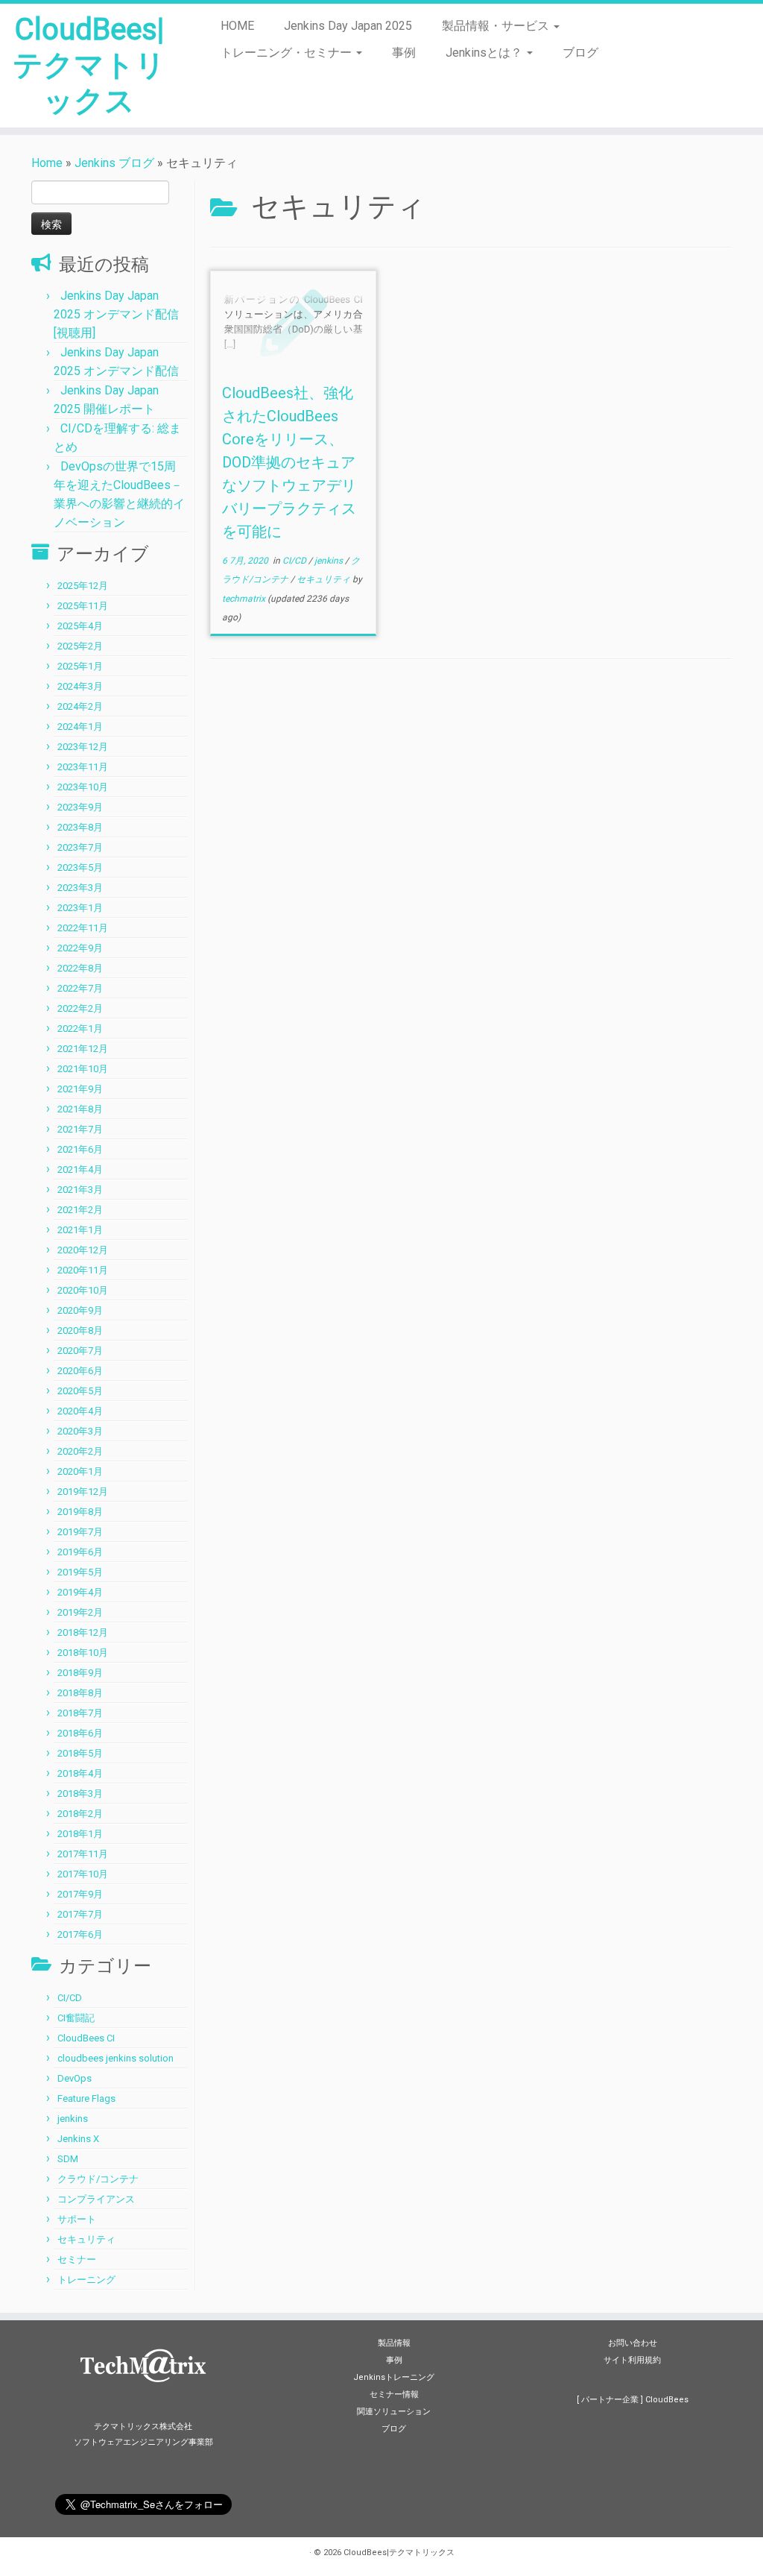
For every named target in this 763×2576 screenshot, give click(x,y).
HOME (237, 26)
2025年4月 (80, 626)
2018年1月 (80, 1834)
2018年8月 (80, 1693)
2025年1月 (80, 666)
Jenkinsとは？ (485, 53)
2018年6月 (80, 1733)
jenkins (73, 2119)
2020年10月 (83, 1290)
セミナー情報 (394, 2394)
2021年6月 (80, 1149)
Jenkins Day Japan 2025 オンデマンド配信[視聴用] (116, 314)
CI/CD (70, 1998)
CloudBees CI (86, 2038)
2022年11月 (83, 928)
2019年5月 (80, 1572)
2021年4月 (80, 1169)
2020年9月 (80, 1310)
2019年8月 (80, 1512)
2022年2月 (80, 1008)
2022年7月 (80, 988)
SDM (68, 2159)
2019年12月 (83, 1492)
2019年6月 (80, 1552)
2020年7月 (80, 1351)
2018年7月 (80, 1713)
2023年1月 (80, 908)
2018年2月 (80, 1814)
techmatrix (244, 599)
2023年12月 (83, 747)
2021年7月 (80, 1129)
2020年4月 (80, 1411)
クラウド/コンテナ (98, 2179)
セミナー (77, 2259)
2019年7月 (80, 1532)
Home (47, 163)
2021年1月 (80, 1230)
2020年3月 (80, 1431)
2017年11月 (83, 1854)
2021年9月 (80, 1089)
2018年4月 (80, 1773)
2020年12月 (83, 1250)
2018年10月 (83, 1653)
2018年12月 (83, 1632)
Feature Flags (86, 2098)
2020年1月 (80, 1471)
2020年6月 (80, 1371)
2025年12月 (83, 586)
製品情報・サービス (497, 26)
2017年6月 (80, 1934)
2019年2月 (80, 1612)
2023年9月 (80, 807)
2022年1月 (80, 1029)
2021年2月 (80, 1210)
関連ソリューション (394, 2412)
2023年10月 (83, 787)
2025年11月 (83, 606)
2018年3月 (80, 1794)
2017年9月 (80, 1894)
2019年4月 (80, 1592)
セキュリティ (86, 2239)
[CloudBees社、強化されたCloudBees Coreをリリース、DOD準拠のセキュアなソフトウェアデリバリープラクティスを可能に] (293, 322)
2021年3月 (80, 1190)
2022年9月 (80, 948)
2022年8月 (80, 968)
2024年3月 (80, 686)
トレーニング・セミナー (288, 53)
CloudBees (667, 2400)
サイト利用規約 (632, 2360)
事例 (404, 53)
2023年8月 (80, 827)
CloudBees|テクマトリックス (89, 65)
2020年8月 (80, 1330)
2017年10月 (83, 1874)
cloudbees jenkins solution (115, 2058)
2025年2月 (80, 646)
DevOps (75, 2078)
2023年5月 (80, 867)
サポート (77, 2219)
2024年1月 (80, 727)
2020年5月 (80, 1391)
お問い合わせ (633, 2343)
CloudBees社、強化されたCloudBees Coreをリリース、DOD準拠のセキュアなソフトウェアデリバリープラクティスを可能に (289, 462)
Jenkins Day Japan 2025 (348, 26)
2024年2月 (80, 706)
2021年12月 (83, 1049)
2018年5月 (80, 1753)
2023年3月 (80, 888)
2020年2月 (80, 1451)
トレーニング (86, 2280)
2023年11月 (83, 767)
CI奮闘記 (76, 2018)
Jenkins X (78, 2139)
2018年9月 (80, 1673)
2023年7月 (80, 847)
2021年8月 (80, 1109)
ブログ (580, 53)
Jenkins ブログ (114, 163)
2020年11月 (83, 1270)
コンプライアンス (96, 2199)
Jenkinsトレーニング (394, 2377)
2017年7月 (80, 1914)
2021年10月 (83, 1069)
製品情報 (394, 2343)
